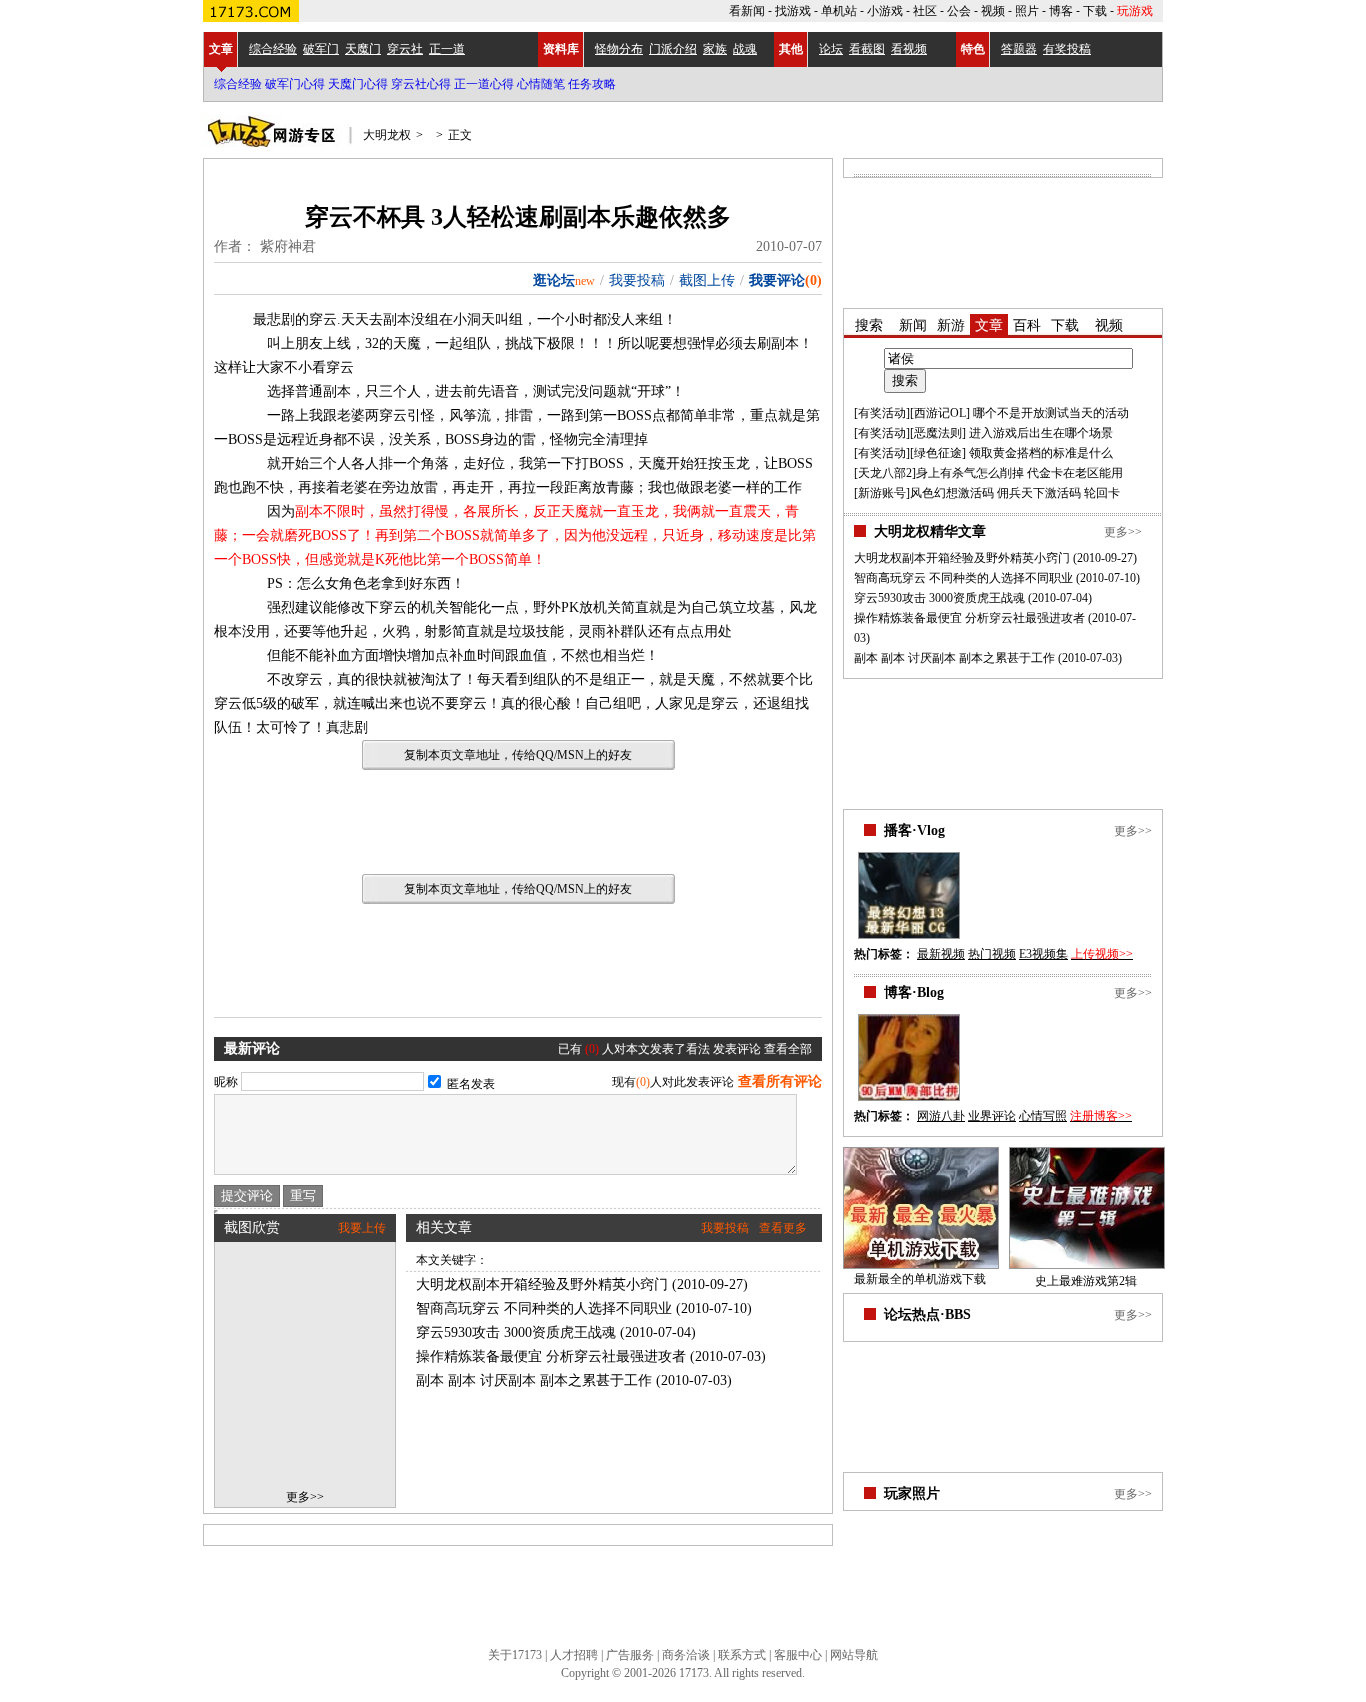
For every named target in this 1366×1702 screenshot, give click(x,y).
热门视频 (992, 954)
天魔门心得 (358, 84)
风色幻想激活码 (952, 493)
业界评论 (992, 1116)
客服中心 (798, 1655)
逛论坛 (554, 280)
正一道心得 (484, 84)
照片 (1027, 11)
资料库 (561, 49)
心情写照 (1043, 1116)
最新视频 (941, 954)
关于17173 (515, 1655)
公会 (959, 11)
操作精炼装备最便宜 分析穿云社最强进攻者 (551, 1356)
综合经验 (238, 84)
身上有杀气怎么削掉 (970, 473)
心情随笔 (541, 84)
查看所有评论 (780, 1081)
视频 (993, 11)
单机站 (839, 11)
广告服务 (630, 1655)
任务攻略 (592, 84)
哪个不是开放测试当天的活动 (1051, 413)
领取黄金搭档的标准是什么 (1041, 453)
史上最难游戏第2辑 (1086, 1281)
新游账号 (882, 493)
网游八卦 (941, 1116)
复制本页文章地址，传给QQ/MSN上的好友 (518, 755)
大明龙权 (387, 135)
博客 (1061, 11)
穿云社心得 (421, 84)
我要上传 (362, 1228)
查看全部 (788, 1049)
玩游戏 (1135, 11)
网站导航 (854, 1655)
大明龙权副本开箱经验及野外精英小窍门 (542, 1284)
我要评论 (777, 280)
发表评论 (737, 1049)
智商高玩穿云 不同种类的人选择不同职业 (544, 1308)
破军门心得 (295, 84)
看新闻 (747, 11)
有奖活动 (882, 413)
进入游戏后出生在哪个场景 (1041, 433)
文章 (221, 49)
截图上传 (707, 280)
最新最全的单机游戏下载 (920, 1279)
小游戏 (885, 11)
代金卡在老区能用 (1075, 473)
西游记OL (940, 413)
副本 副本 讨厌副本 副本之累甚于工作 (534, 1380)
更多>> (305, 1497)
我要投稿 (637, 280)
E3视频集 (1043, 954)
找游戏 (793, 11)
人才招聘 (574, 1655)
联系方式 (742, 1655)
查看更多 (783, 1228)
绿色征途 (938, 453)
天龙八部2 (885, 473)
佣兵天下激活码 (1039, 493)
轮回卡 (1102, 493)
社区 (925, 11)
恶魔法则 (938, 433)
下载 (1095, 11)
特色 (973, 49)
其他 (791, 49)
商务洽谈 (686, 1655)
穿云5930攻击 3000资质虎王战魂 (516, 1332)
